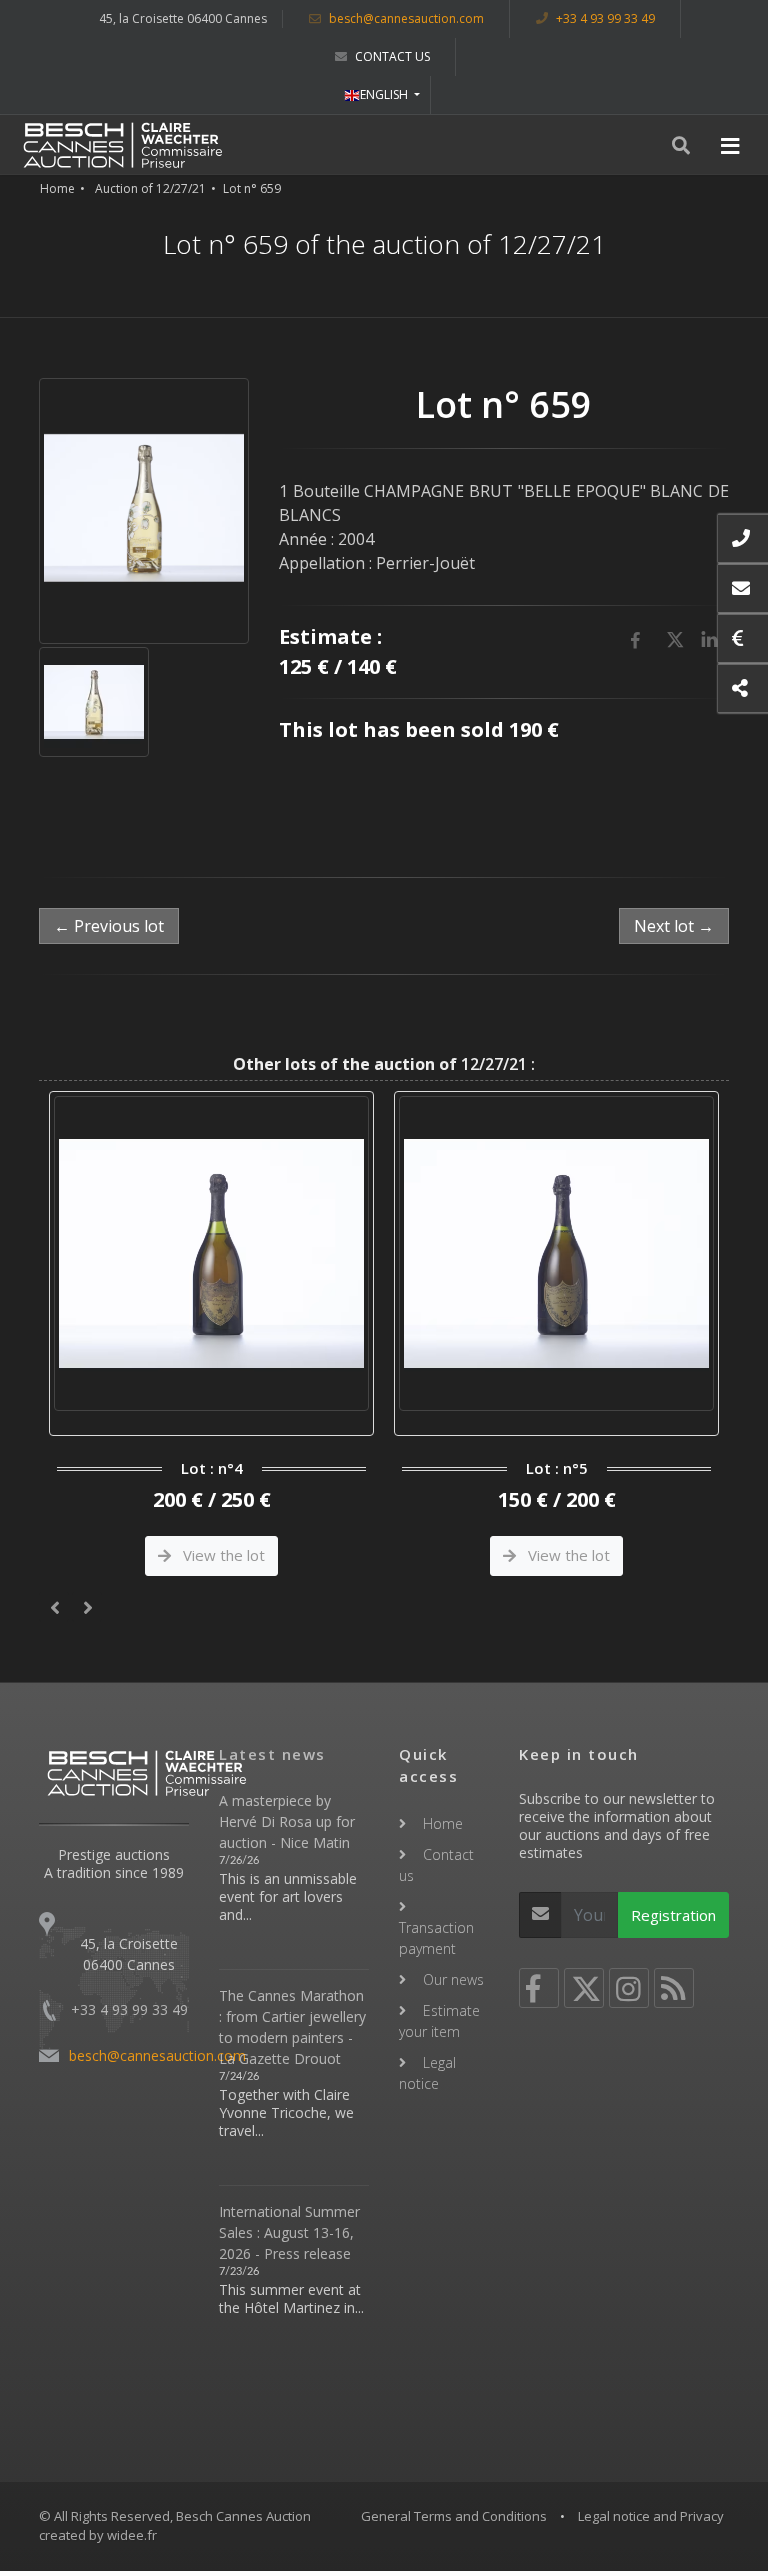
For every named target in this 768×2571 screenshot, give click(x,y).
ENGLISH (385, 94)
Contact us (391, 56)
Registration (673, 1915)
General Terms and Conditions (454, 2516)
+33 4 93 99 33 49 (604, 18)
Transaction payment (436, 1938)
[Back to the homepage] (123, 145)
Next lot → (674, 926)
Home (57, 188)
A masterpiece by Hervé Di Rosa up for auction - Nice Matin (287, 1821)
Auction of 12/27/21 (150, 188)
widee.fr (132, 2535)
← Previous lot (109, 926)
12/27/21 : (384, 1064)
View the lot (222, 1555)
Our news (453, 1979)
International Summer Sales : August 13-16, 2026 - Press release (289, 2232)
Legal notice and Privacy (651, 2516)
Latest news (272, 1754)
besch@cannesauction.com (405, 18)
